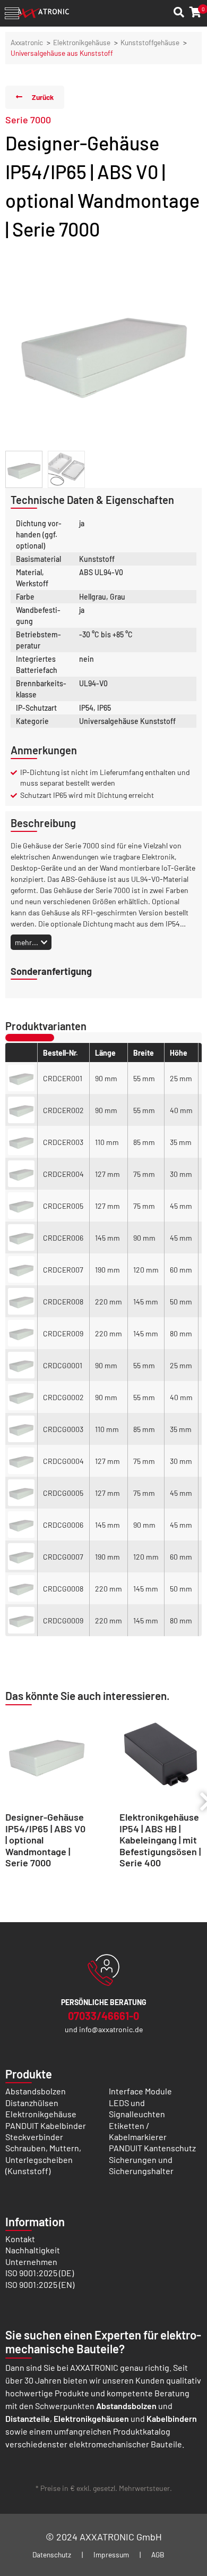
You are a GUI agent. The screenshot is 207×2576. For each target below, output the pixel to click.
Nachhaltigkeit (33, 2250)
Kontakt (20, 2239)
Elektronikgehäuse (82, 42)
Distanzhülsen (32, 2103)
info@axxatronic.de (111, 2029)
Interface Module (140, 2091)
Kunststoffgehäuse (150, 42)
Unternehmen (31, 2262)
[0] (196, 12)
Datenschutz (52, 2554)
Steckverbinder (34, 2137)
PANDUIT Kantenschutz (152, 2148)
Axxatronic (27, 42)
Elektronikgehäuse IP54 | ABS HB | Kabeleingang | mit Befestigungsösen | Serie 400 (160, 1840)
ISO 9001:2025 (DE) (40, 2273)
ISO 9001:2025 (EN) (40, 2284)
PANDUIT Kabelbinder (46, 2125)
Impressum (111, 2554)
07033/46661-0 (103, 2016)
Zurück (43, 97)
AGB (158, 2554)
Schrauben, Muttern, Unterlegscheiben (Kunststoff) (43, 2159)
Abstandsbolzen (36, 2091)
